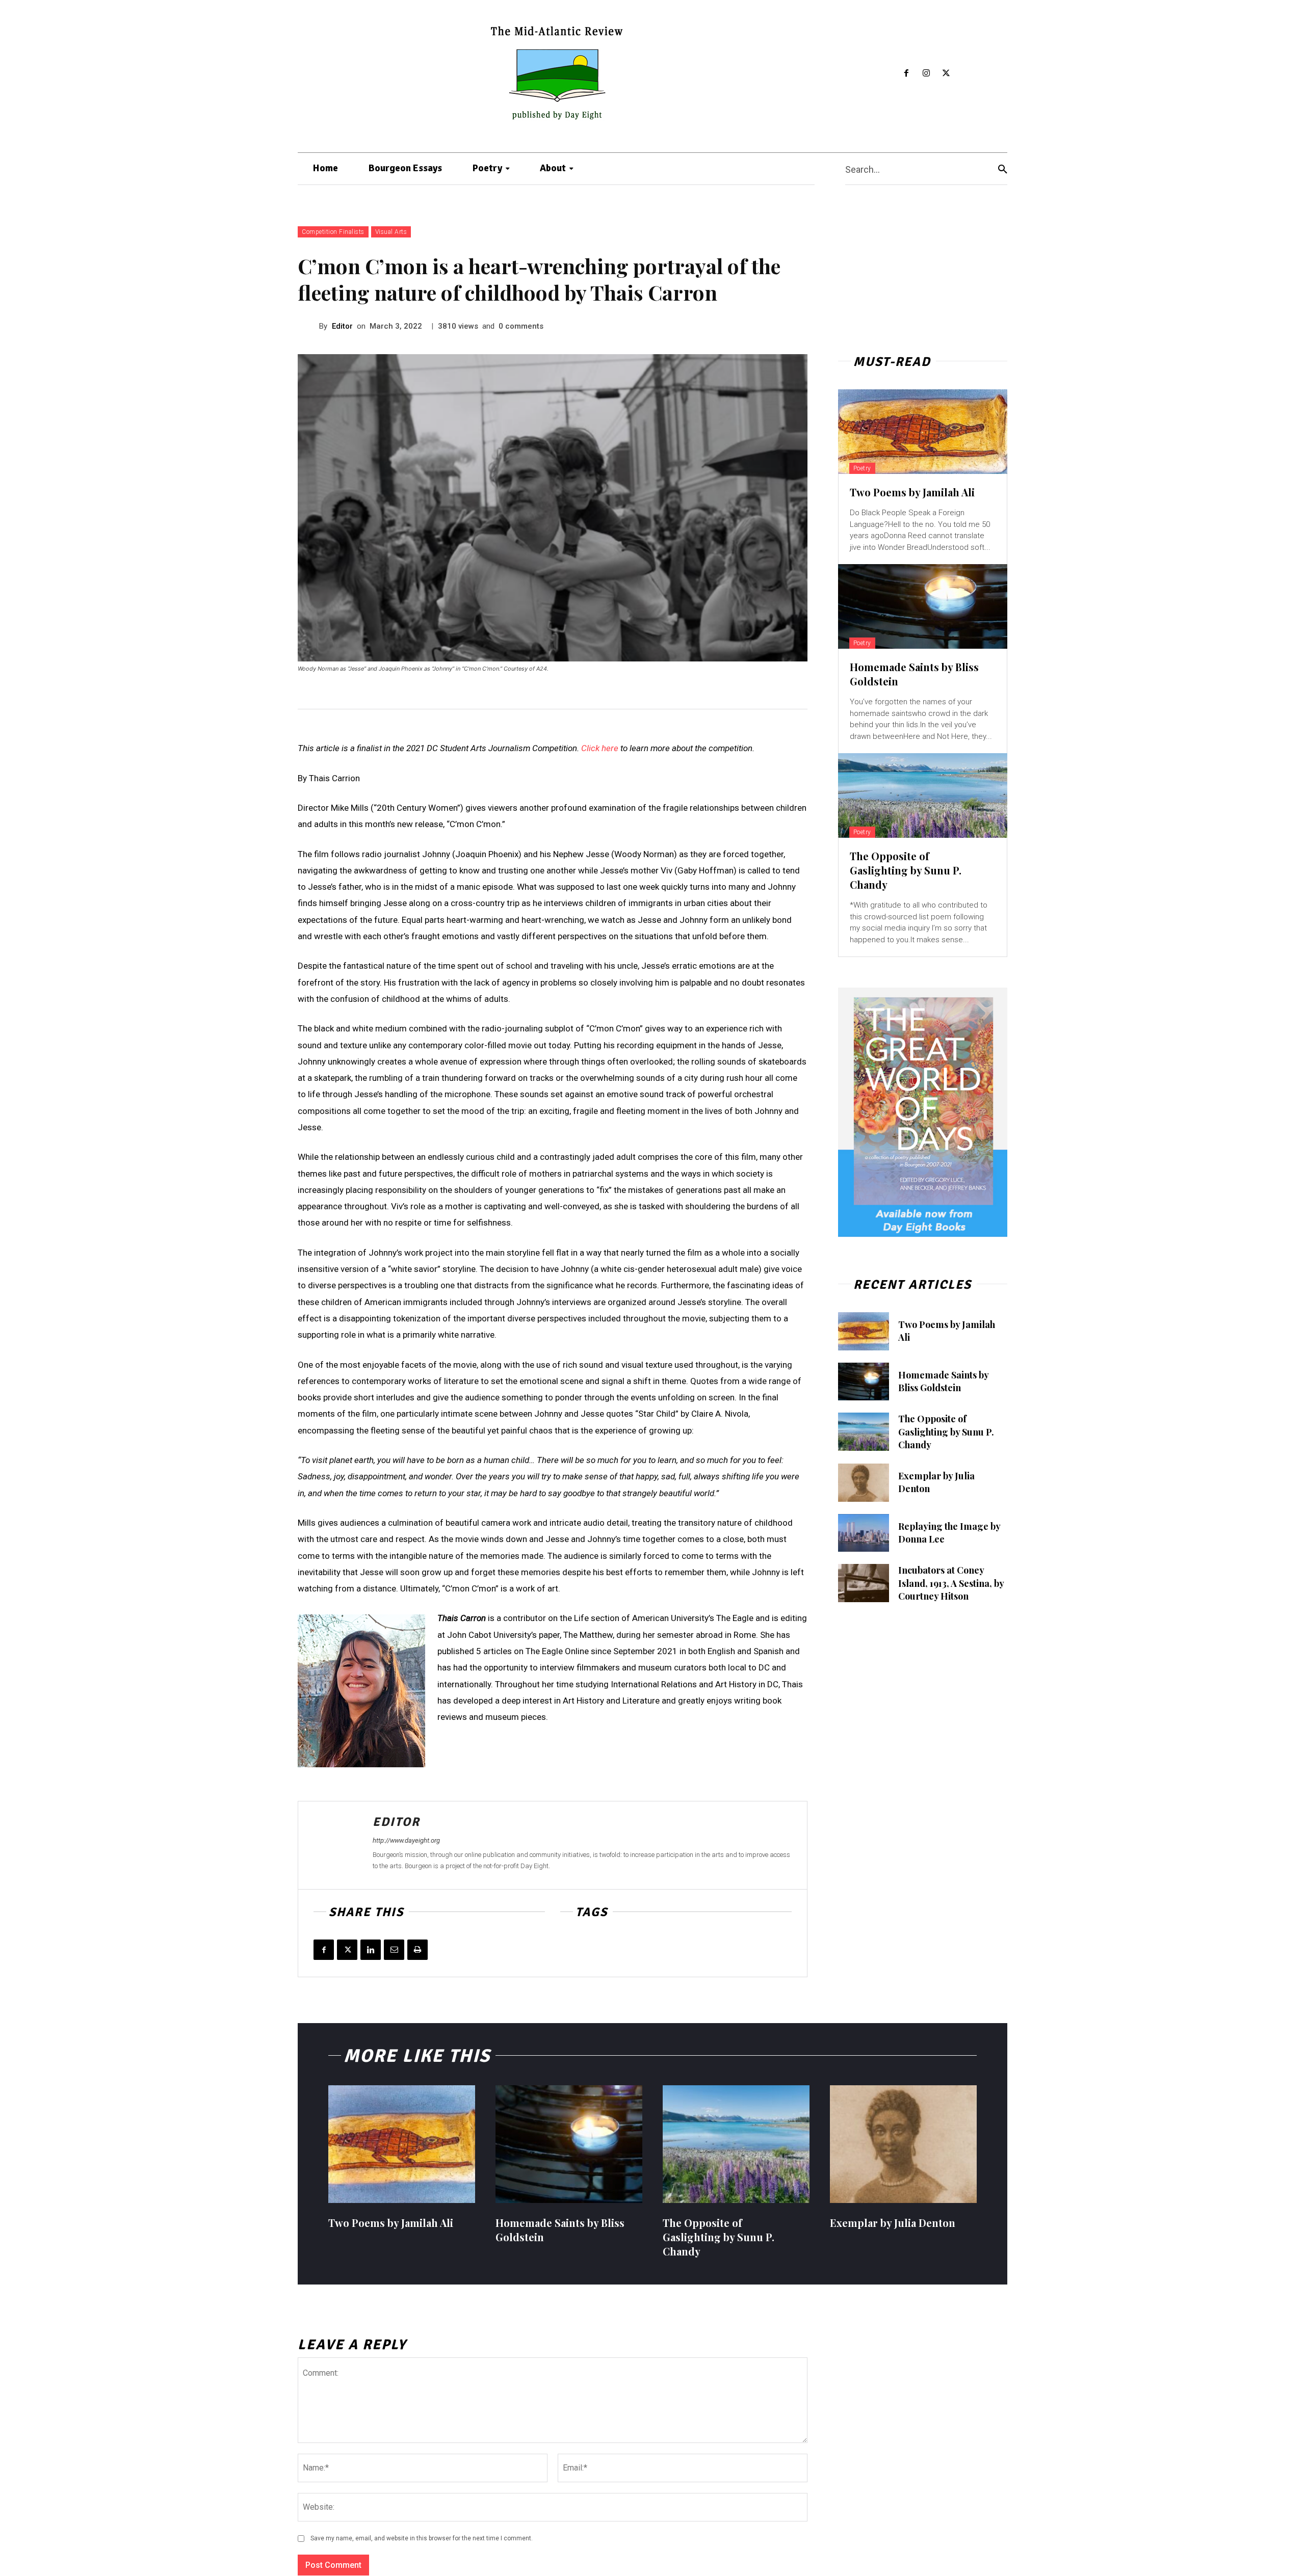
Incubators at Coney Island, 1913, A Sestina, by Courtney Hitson (951, 1583)
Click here (600, 748)
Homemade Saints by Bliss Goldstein (944, 1381)
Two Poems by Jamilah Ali (912, 492)
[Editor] (308, 326)
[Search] (1003, 169)
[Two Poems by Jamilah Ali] (923, 432)
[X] (946, 74)
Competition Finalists (333, 232)
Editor (342, 326)
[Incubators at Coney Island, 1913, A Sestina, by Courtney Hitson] (864, 1583)
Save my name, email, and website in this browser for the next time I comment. (422, 2538)
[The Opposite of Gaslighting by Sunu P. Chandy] (923, 795)
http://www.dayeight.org (406, 1840)
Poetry (862, 468)
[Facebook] (907, 74)
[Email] (394, 1950)
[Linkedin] (371, 1950)
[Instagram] (926, 74)
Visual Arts (391, 232)
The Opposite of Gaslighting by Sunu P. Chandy (906, 870)
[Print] (417, 1950)
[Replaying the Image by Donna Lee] (864, 1533)
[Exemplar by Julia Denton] (864, 1483)
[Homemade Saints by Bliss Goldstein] (923, 606)
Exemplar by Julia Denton (893, 2223)
